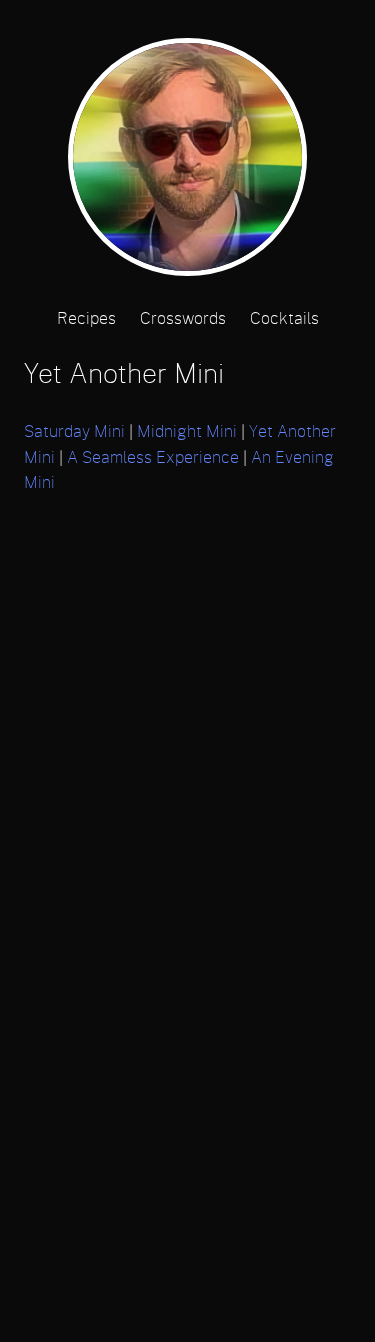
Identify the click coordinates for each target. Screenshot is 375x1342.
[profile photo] (187, 163)
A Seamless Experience (153, 458)
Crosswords (183, 319)
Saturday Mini (74, 432)
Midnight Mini (187, 432)
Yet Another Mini (124, 374)
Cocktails (284, 319)
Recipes (86, 319)
